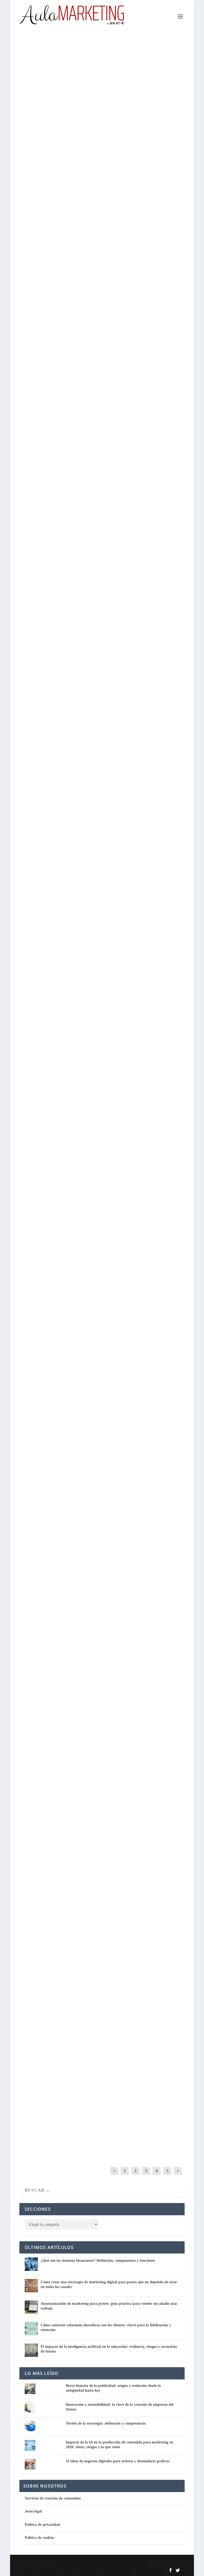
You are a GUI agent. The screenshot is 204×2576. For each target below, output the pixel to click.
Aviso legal (33, 2511)
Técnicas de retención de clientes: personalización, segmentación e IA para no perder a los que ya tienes (100, 1395)
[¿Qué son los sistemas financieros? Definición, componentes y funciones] (31, 2264)
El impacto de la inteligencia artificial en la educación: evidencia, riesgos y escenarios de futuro (102, 696)
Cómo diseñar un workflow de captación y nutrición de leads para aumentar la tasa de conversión (101, 875)
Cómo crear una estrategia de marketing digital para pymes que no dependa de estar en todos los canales (99, 167)
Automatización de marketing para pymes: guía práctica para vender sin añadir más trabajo (97, 345)
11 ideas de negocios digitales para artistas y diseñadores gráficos (118, 2461)
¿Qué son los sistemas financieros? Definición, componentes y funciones (98, 2261)
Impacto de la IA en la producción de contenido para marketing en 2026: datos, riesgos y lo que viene (96, 1745)
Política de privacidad (42, 2525)
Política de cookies (39, 2538)
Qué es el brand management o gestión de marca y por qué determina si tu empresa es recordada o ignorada (99, 1567)
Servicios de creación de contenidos (53, 2498)
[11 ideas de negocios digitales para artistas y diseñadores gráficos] (102, 1157)
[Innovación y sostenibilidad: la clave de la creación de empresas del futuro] (102, 986)
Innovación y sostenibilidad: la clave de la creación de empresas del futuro (98, 1049)
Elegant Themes (90, 2562)
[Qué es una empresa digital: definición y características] (102, 1864)
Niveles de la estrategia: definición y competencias (106, 2423)
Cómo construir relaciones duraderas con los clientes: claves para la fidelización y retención (99, 517)
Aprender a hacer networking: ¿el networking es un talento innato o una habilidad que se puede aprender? (94, 2102)
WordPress (139, 2562)
